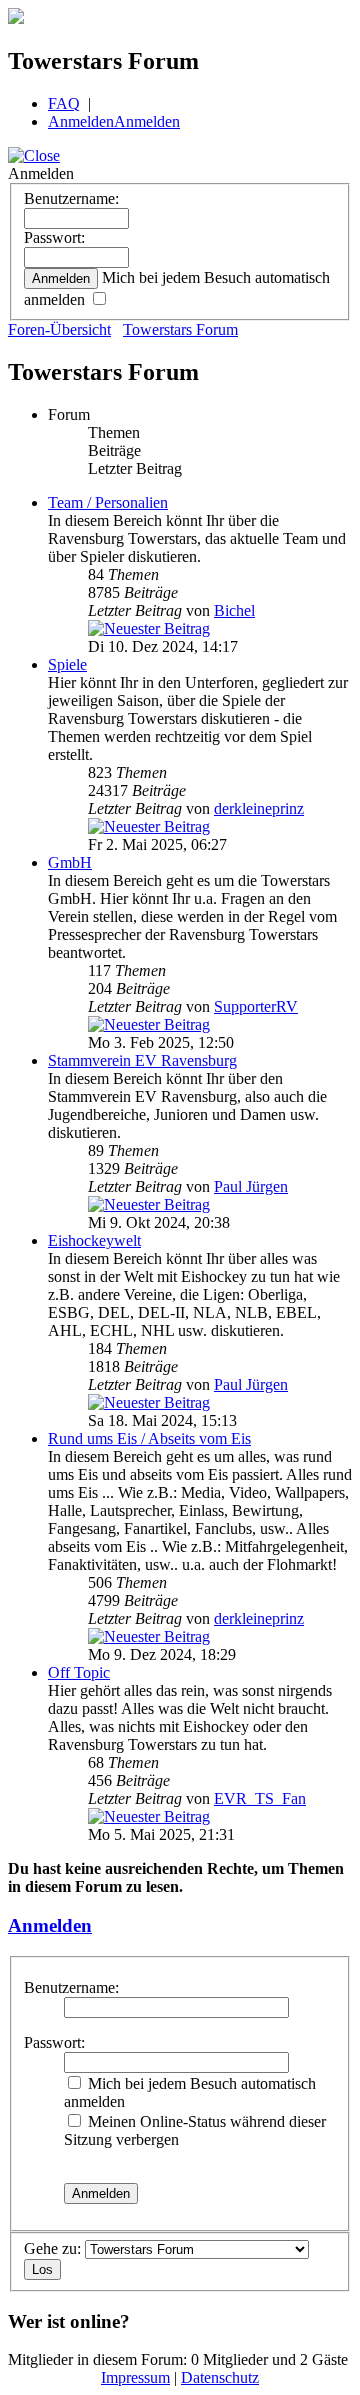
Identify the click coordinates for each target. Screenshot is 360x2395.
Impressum (135, 2377)
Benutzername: (71, 198)
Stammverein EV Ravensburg (142, 1060)
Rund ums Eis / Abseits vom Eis (149, 1438)
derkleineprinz (259, 808)
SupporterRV (256, 1006)
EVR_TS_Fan (260, 1798)
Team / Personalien (108, 502)
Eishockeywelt (94, 1240)
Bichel (234, 610)
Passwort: (54, 237)
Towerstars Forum (180, 329)
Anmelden (81, 121)
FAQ (64, 103)
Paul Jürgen (251, 1186)
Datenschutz (220, 2377)
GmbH (70, 862)
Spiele (67, 664)
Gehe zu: (52, 2248)
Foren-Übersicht (59, 329)
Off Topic (79, 1672)
